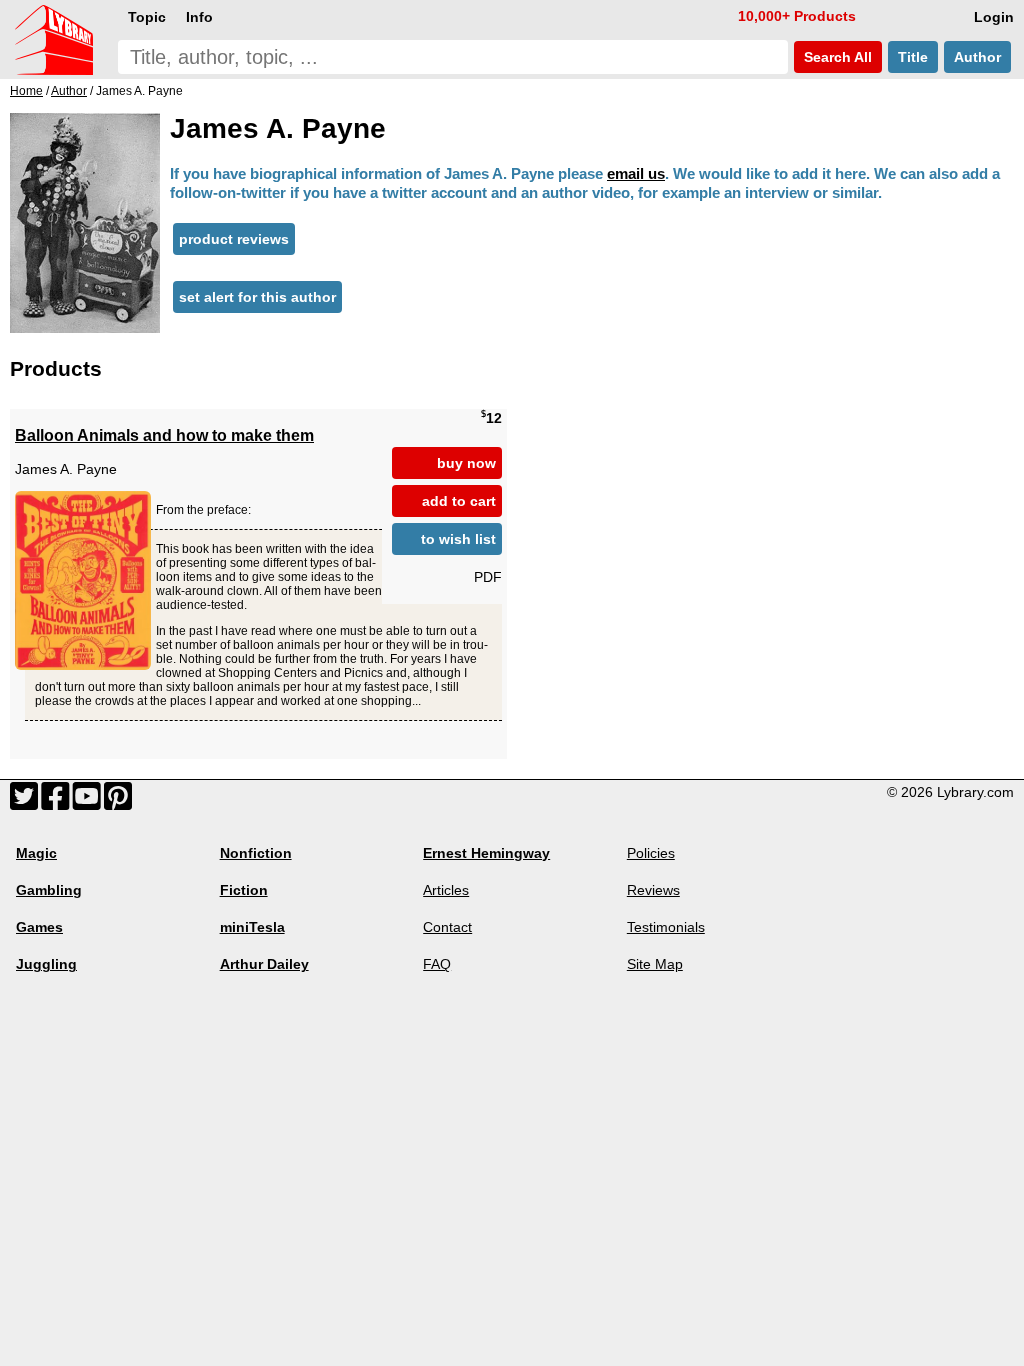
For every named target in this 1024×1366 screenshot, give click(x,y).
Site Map (655, 964)
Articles (446, 890)
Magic (36, 853)
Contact (447, 927)
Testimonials (666, 927)
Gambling (49, 890)
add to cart (459, 501)
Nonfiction (256, 853)
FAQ (437, 964)
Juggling (46, 964)
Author (977, 57)
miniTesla (252, 927)
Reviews (653, 890)
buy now (466, 463)
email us (636, 173)
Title (913, 57)
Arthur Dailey (264, 964)
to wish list (458, 539)
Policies (651, 853)
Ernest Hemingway (486, 853)
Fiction (244, 890)
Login (994, 17)
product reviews (234, 239)
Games (39, 927)
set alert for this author (257, 297)
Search (836, 57)
